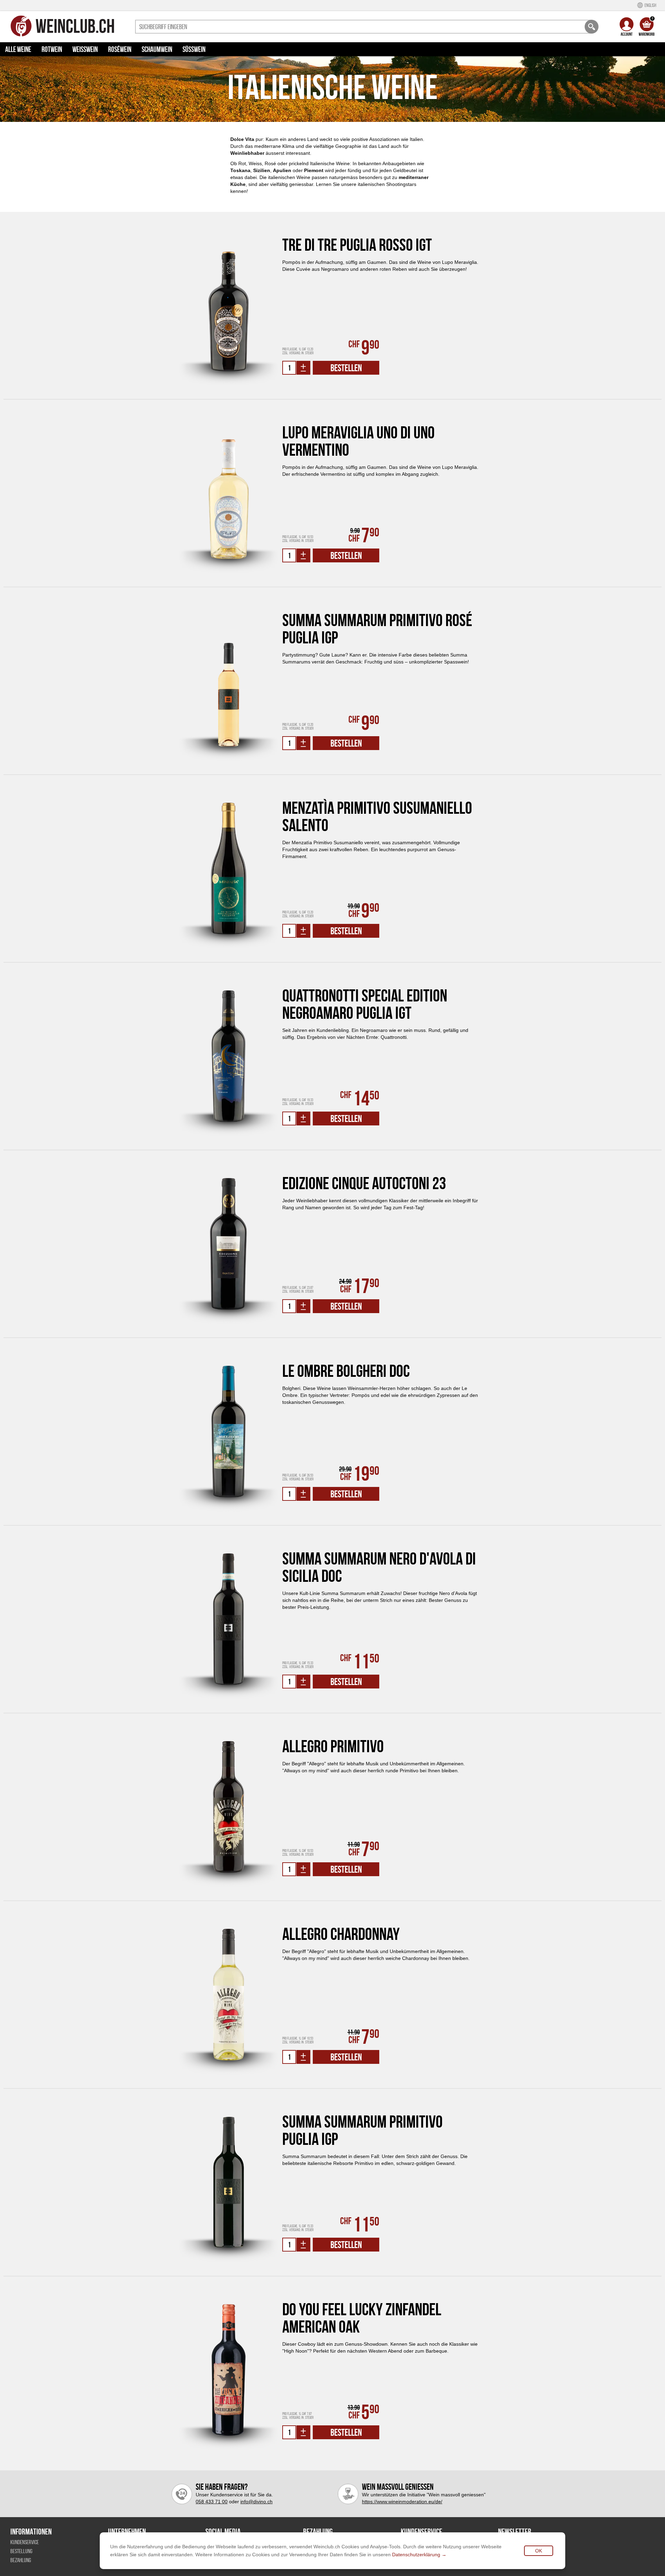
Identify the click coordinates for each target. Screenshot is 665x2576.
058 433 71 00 (212, 2502)
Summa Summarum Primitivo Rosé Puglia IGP (377, 629)
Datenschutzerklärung (416, 2555)
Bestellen (346, 368)
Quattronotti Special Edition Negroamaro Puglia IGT (365, 1004)
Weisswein (85, 49)
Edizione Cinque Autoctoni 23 (364, 1183)
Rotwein (52, 49)
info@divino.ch (256, 2502)
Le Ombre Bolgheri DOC (346, 1371)
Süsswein (194, 49)
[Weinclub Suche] (592, 27)
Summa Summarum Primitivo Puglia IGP (362, 2130)
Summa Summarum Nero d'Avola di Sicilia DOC (379, 1567)
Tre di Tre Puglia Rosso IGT (357, 245)
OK (539, 2551)
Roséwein (120, 49)
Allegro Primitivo (333, 1746)
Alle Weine (18, 49)
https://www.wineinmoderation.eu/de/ (402, 2502)
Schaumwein (157, 49)
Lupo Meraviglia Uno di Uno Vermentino (358, 441)
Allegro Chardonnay (341, 1934)
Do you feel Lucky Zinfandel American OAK (362, 2318)
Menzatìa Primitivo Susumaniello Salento (377, 817)
